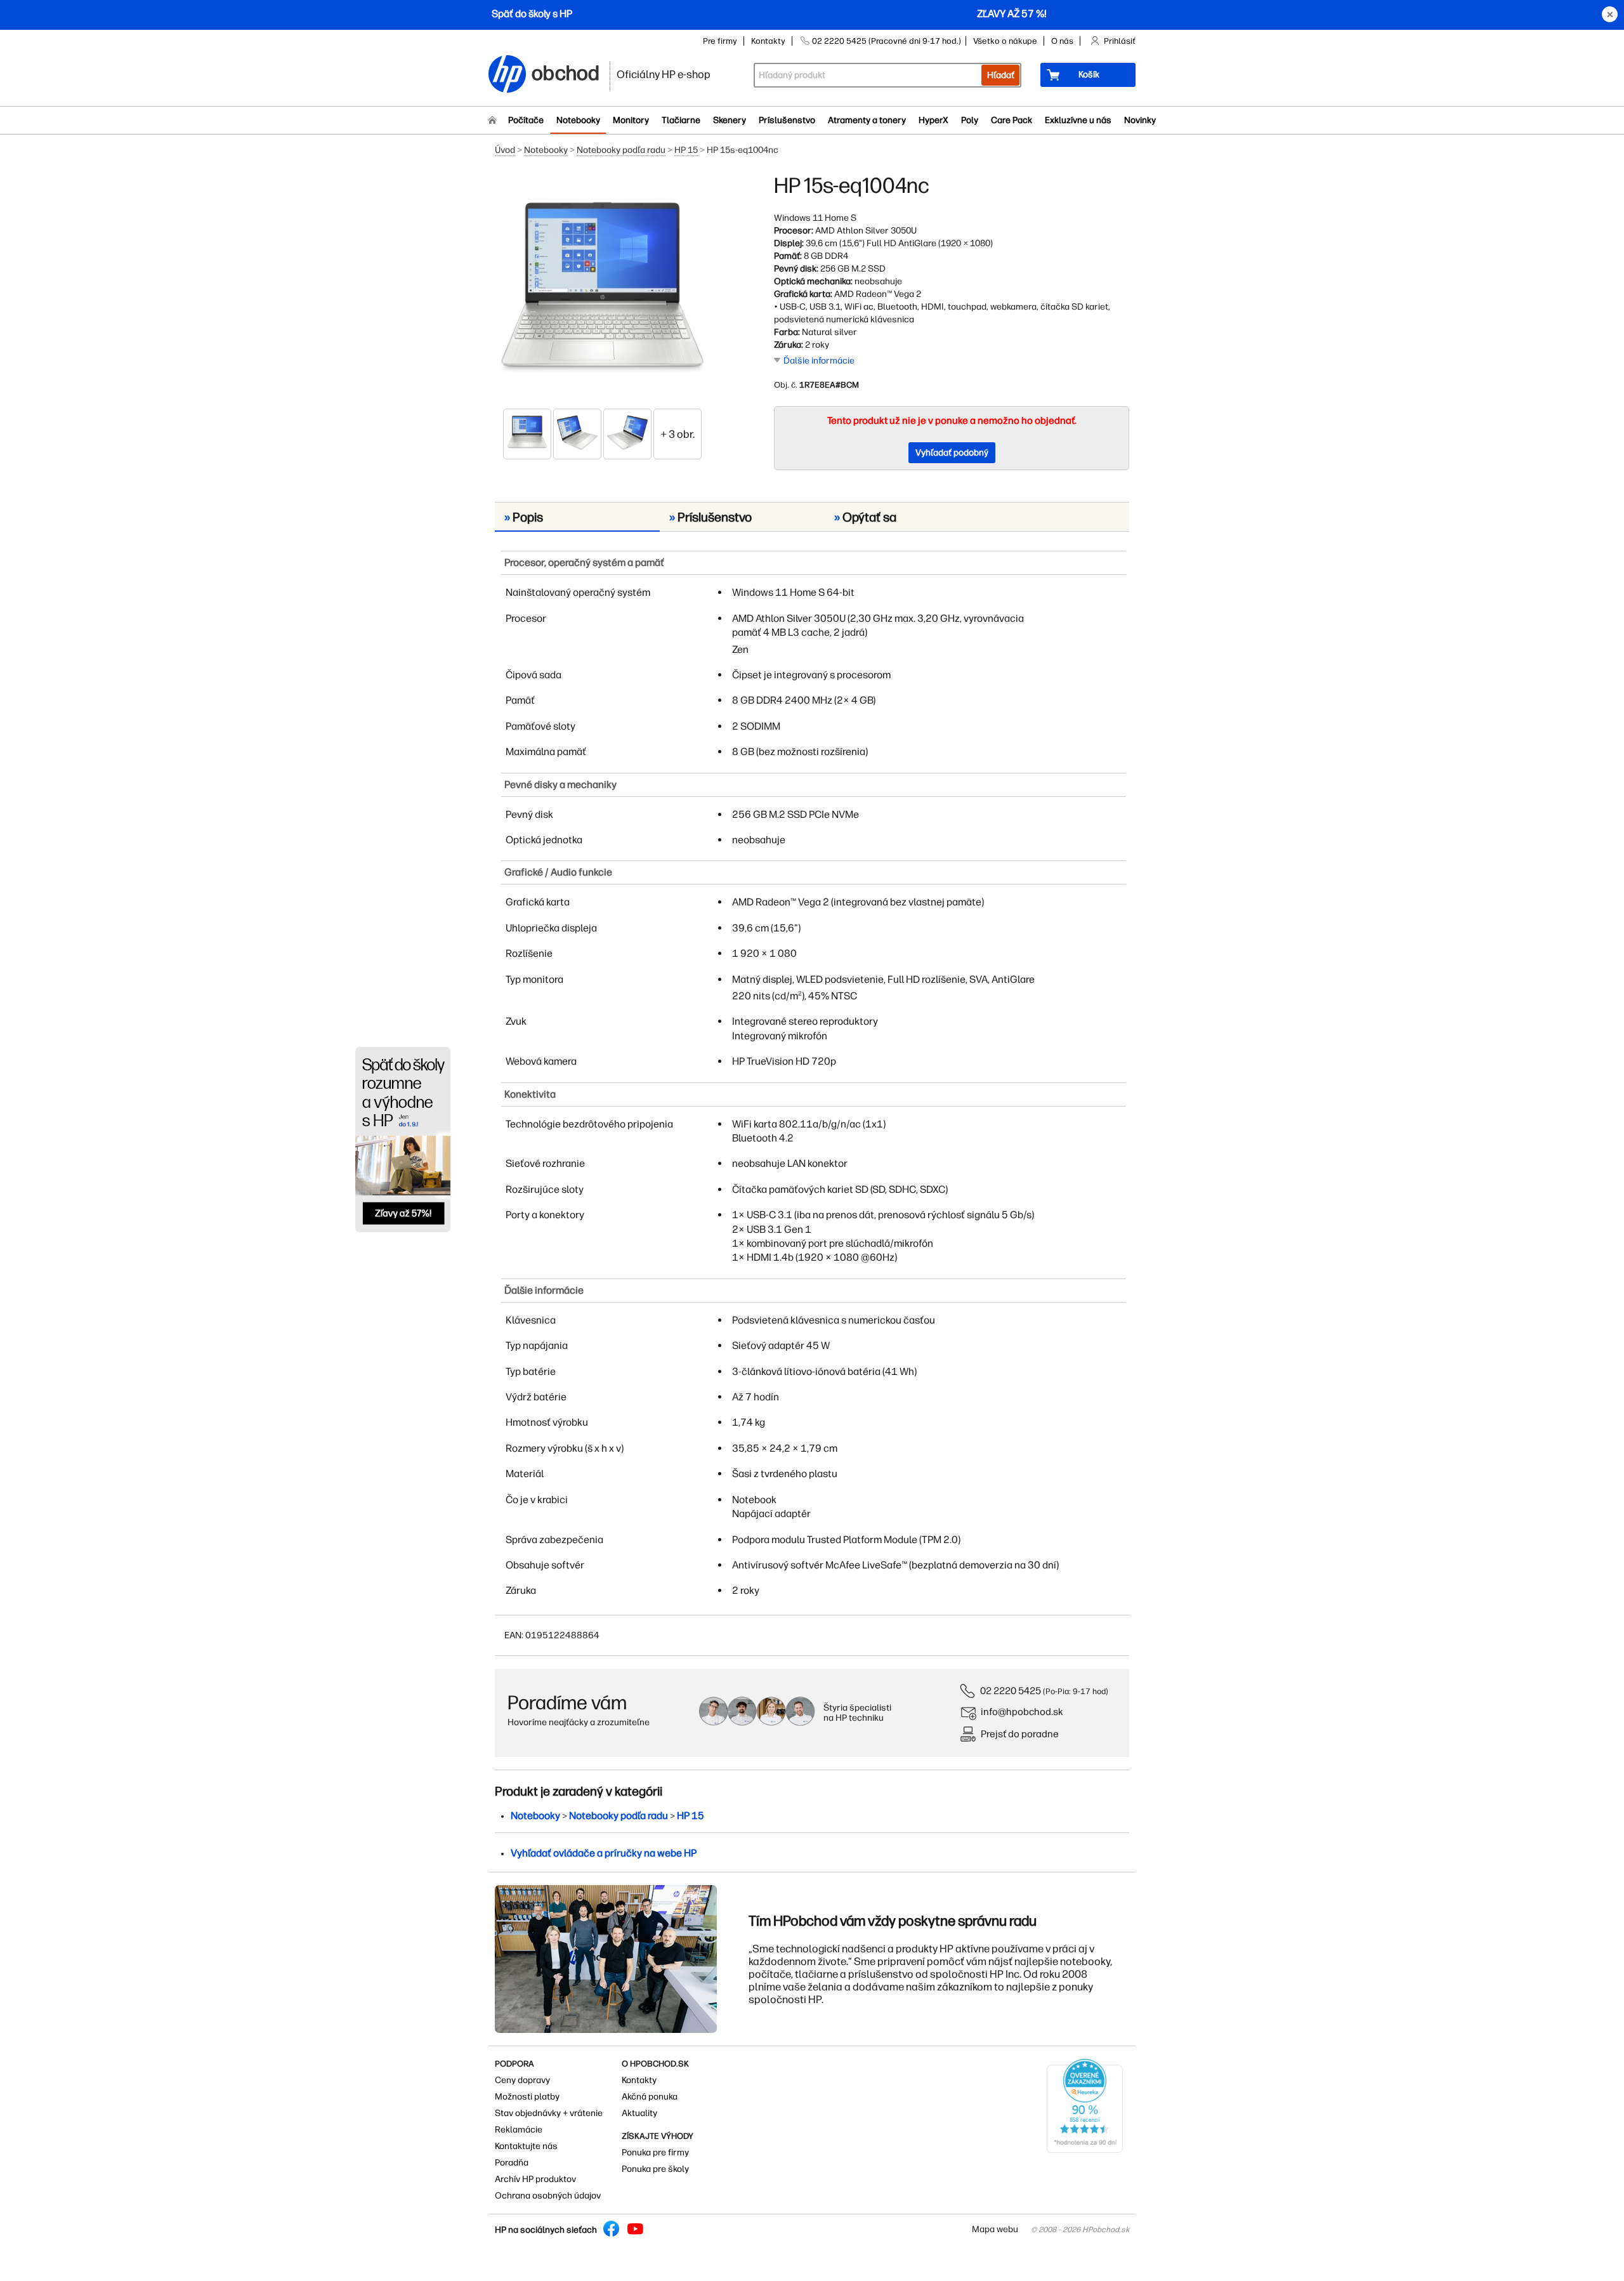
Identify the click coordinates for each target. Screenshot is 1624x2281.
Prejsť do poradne (1020, 1734)
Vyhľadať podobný (952, 453)
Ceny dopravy (522, 2080)
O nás (1062, 41)
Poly (970, 120)
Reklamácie (519, 2130)
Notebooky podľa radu (621, 150)
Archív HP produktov (535, 2179)
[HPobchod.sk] (507, 75)
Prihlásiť (1120, 41)
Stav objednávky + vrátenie (549, 2113)
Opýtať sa (865, 517)
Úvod (505, 150)
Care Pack (1012, 120)
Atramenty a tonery (867, 120)
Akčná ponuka (650, 2097)
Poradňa (512, 2163)
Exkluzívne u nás (1078, 120)
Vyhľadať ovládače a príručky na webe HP (604, 1853)
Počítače (526, 120)
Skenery (730, 120)
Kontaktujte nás (526, 2146)
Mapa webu (995, 2229)
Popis (524, 517)
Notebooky (578, 120)
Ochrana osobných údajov (548, 2196)
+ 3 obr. (678, 434)
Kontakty (768, 41)
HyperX (933, 120)
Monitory (631, 120)
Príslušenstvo (787, 120)
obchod (566, 71)
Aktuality (639, 2113)
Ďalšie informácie (819, 361)
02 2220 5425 (1011, 1691)
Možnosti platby (527, 2097)
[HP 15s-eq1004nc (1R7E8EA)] (603, 290)
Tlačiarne (681, 120)
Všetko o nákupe (1005, 41)
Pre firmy (720, 41)
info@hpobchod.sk (1022, 1712)
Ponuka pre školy (655, 2169)
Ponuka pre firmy (655, 2153)
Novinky (1140, 120)
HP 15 (686, 150)
